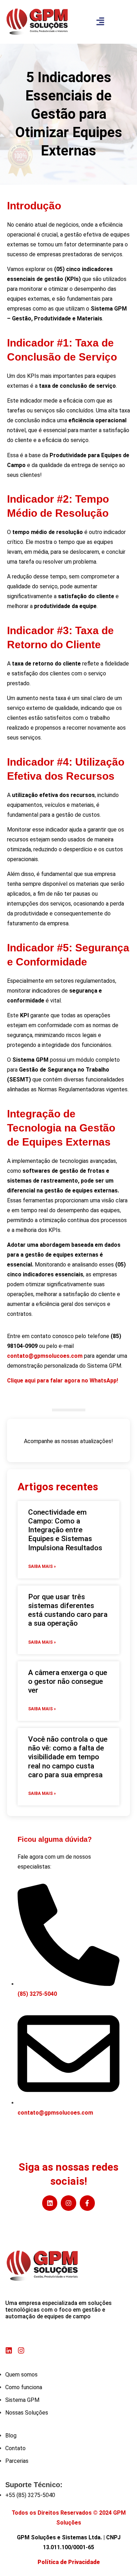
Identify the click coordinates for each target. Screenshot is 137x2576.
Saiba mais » (42, 1566)
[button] (100, 22)
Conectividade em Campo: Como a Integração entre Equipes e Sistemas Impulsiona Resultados (65, 1530)
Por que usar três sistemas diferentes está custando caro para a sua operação (68, 1610)
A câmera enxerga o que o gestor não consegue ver (68, 1681)
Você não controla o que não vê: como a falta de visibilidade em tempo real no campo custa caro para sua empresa (68, 1757)
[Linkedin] (50, 2203)
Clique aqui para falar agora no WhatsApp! (63, 1381)
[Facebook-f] (87, 2203)
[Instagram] (68, 2203)
